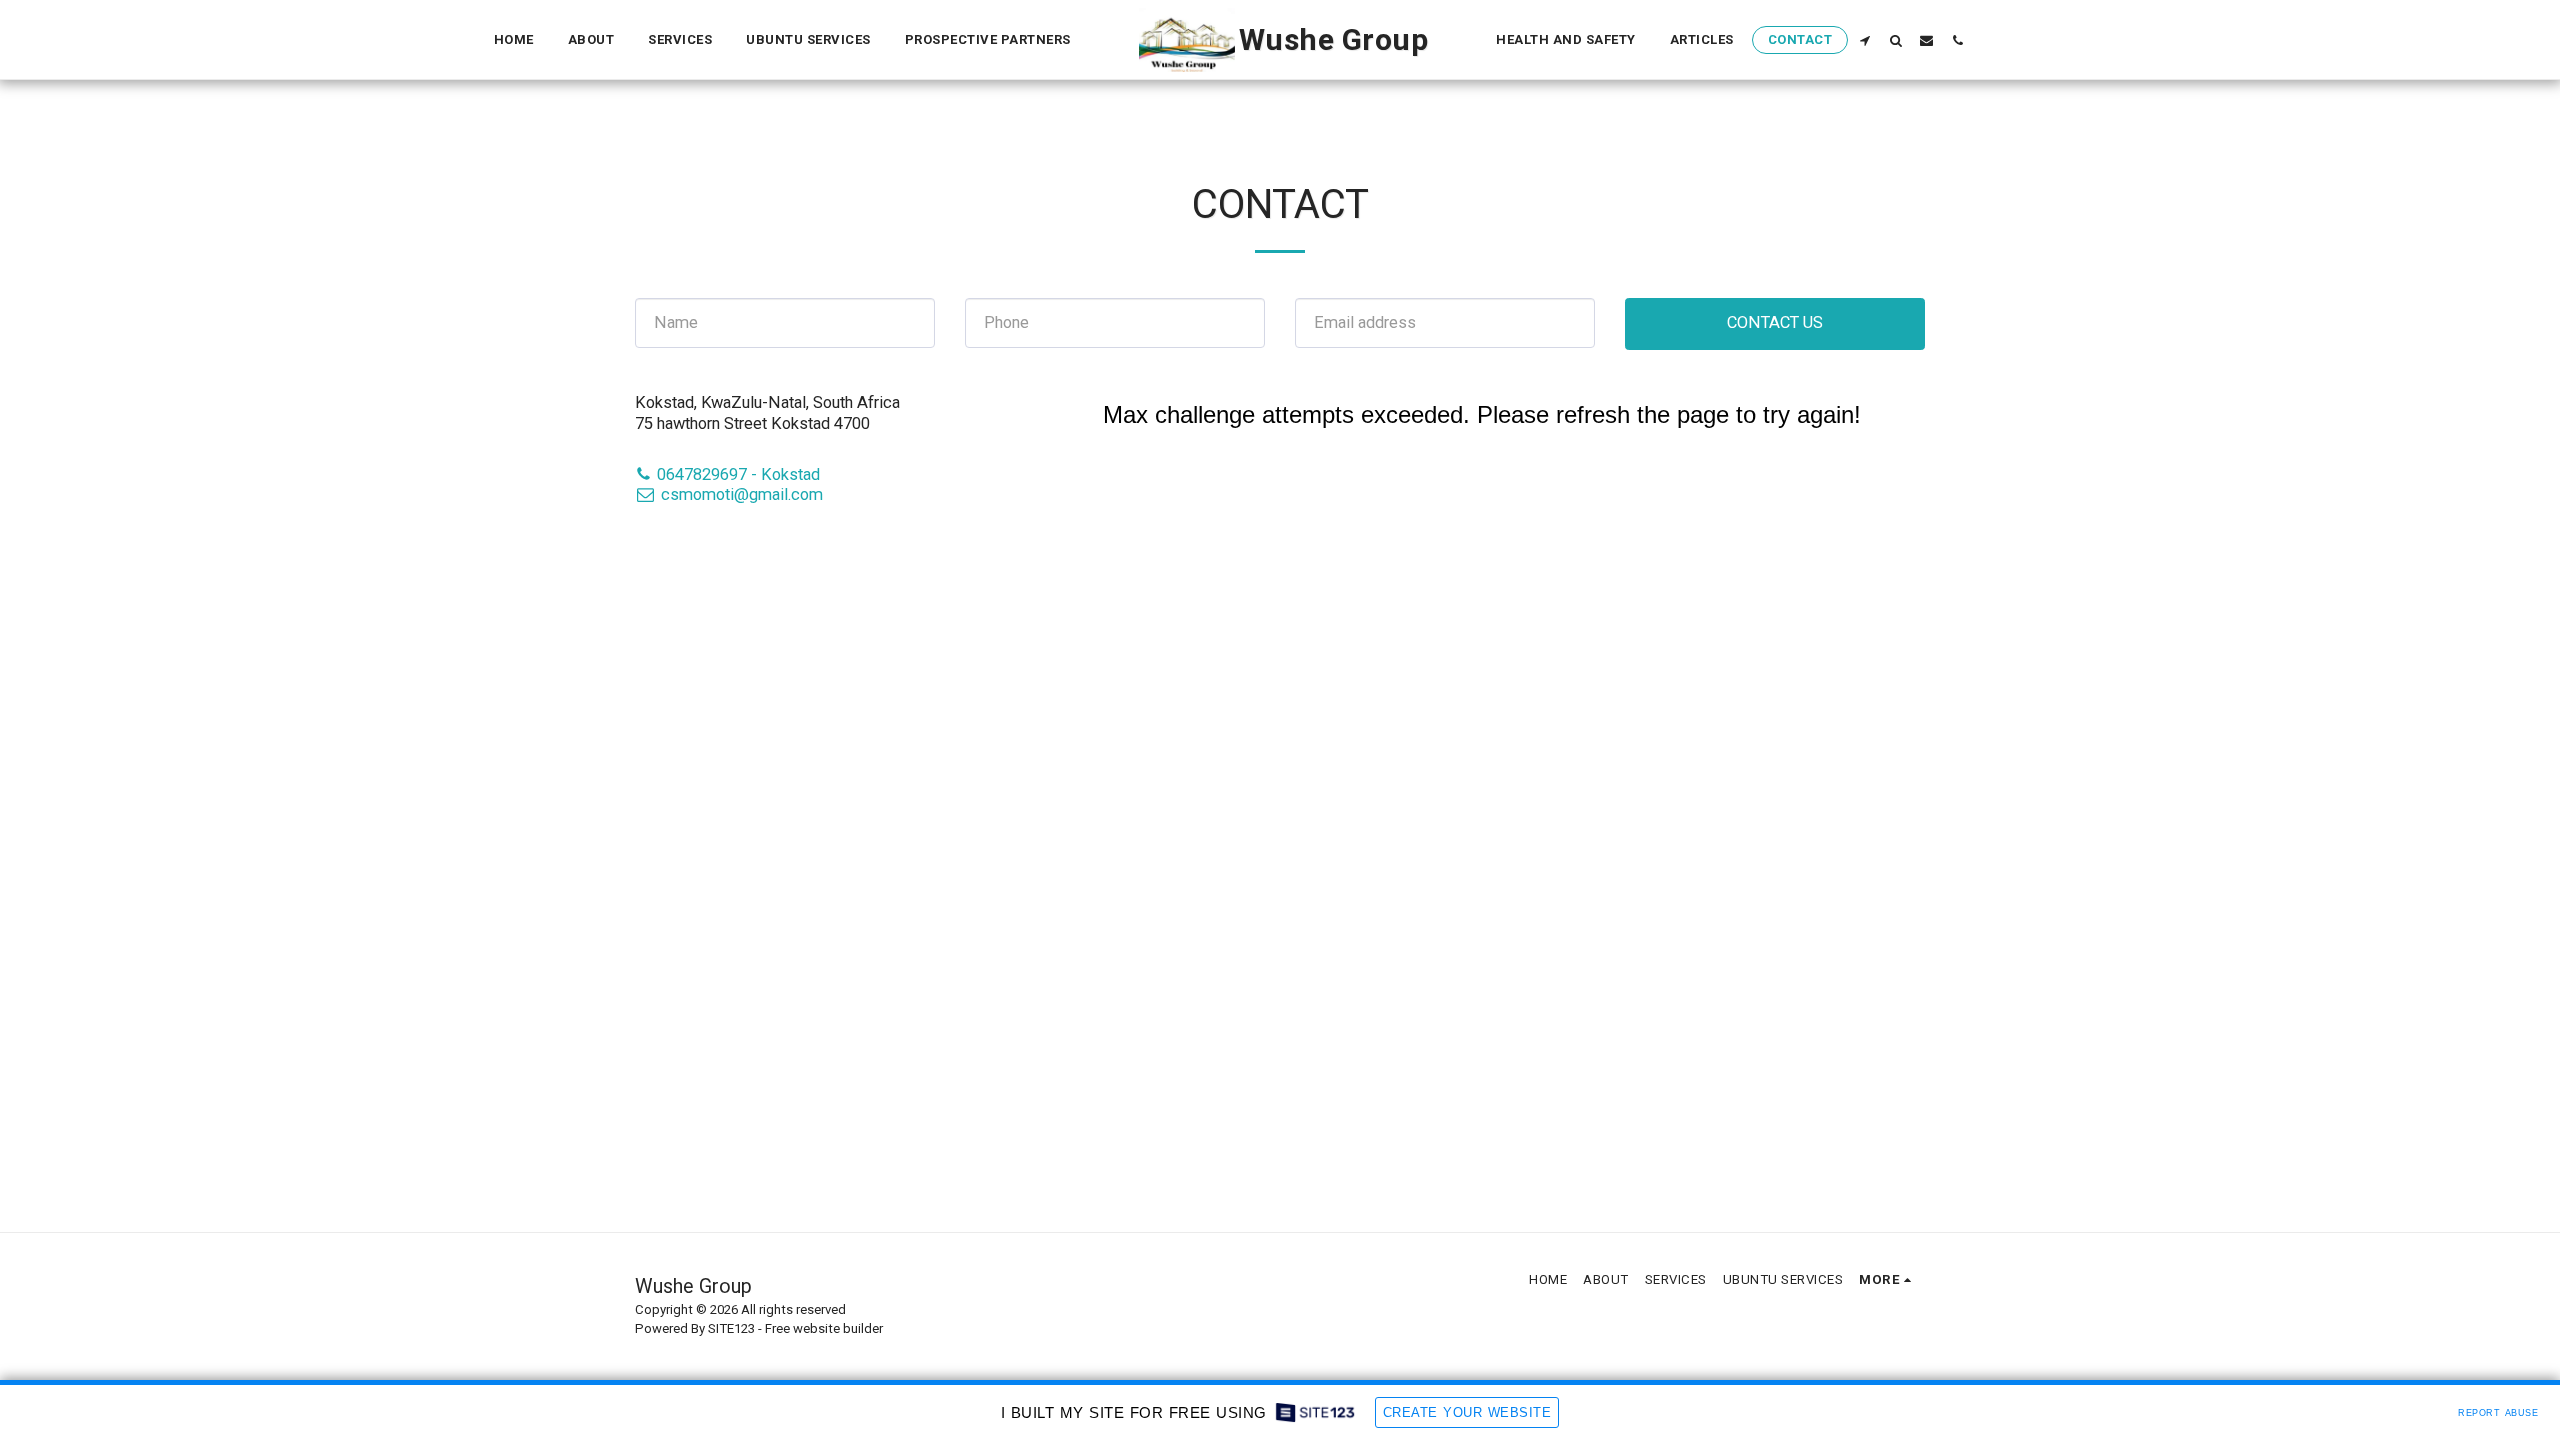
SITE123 (731, 1328)
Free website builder (824, 1328)
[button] (1864, 40)
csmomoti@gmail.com (742, 494)
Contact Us (1775, 322)
